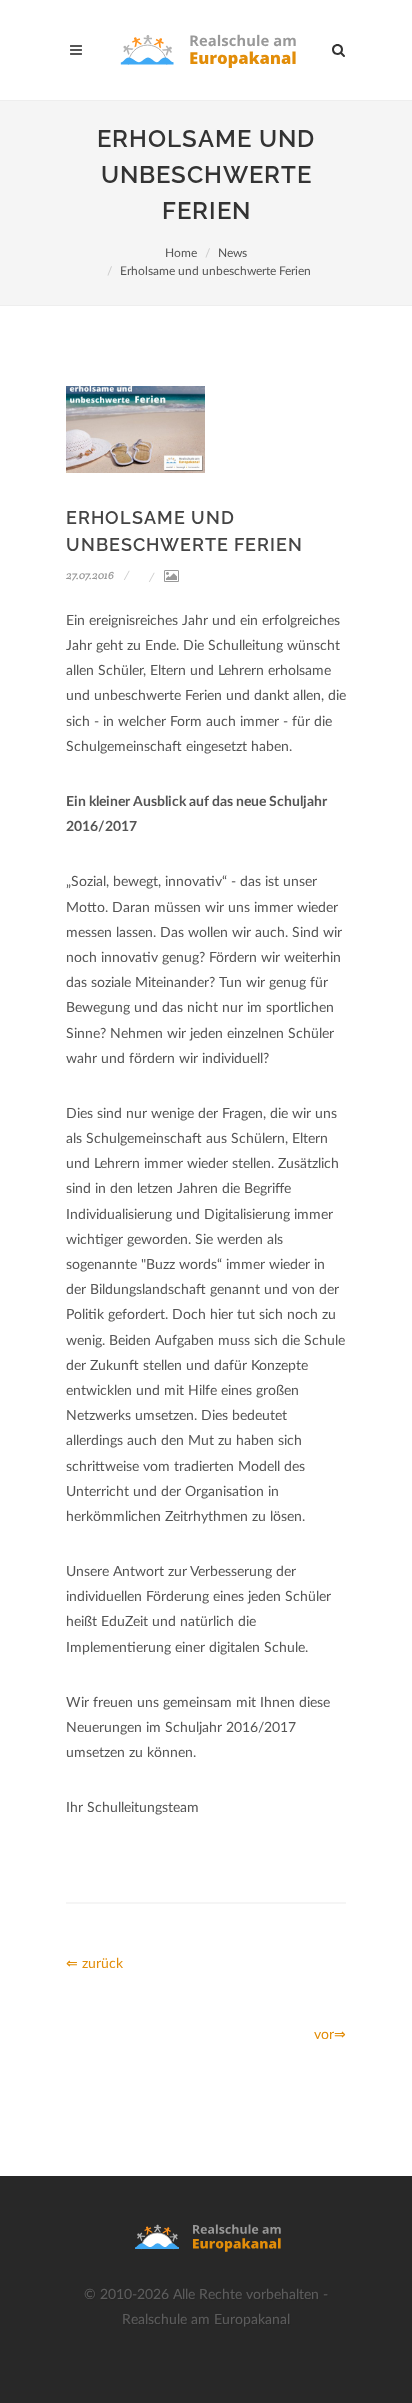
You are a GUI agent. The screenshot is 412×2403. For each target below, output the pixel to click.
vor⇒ (330, 2035)
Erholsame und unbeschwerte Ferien (215, 271)
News (232, 253)
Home (181, 253)
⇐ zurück (94, 1964)
